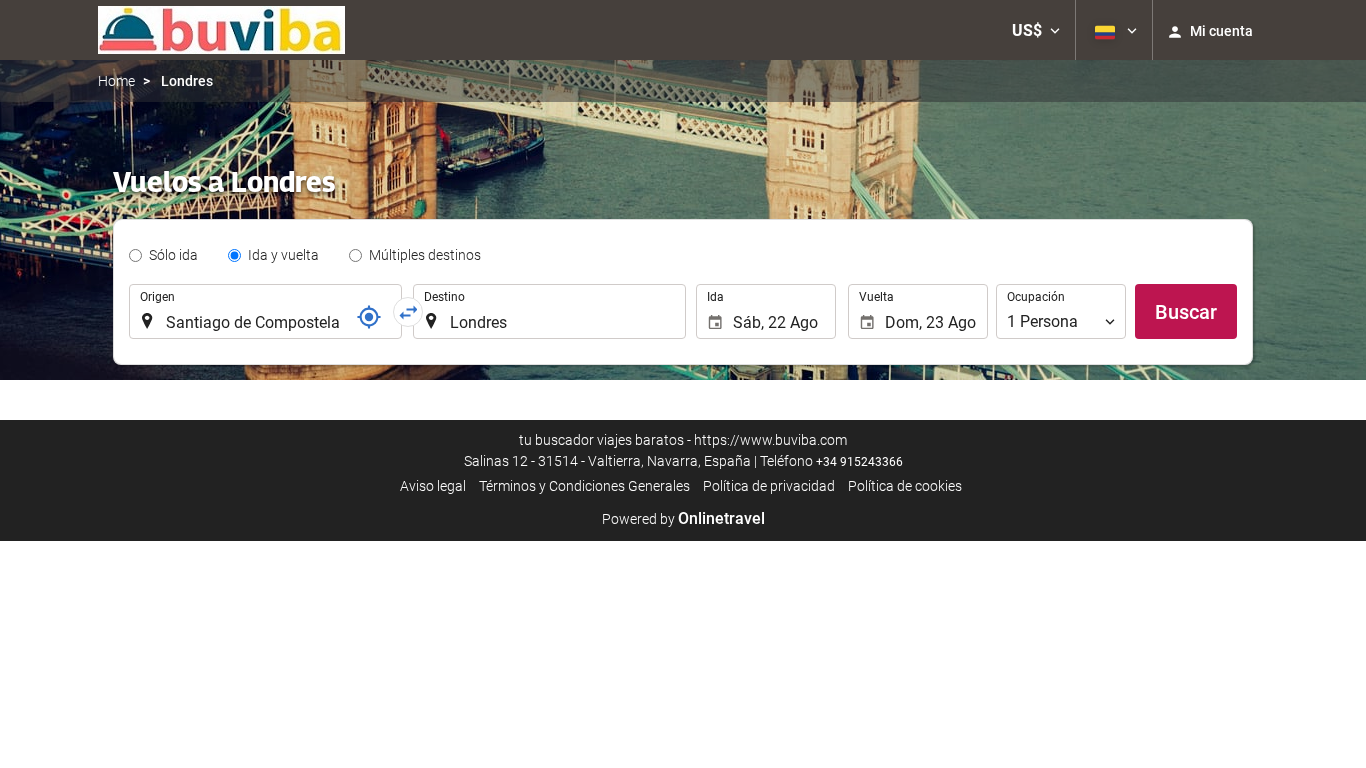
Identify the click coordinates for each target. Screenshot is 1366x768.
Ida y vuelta (283, 255)
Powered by (683, 519)
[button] (1036, 30)
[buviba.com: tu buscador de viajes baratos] (221, 30)
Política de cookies (905, 486)
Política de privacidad (769, 486)
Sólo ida (173, 255)
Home (116, 81)
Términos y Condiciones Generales (584, 486)
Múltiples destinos (425, 255)
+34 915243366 (859, 462)
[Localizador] (369, 317)
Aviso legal (433, 486)
